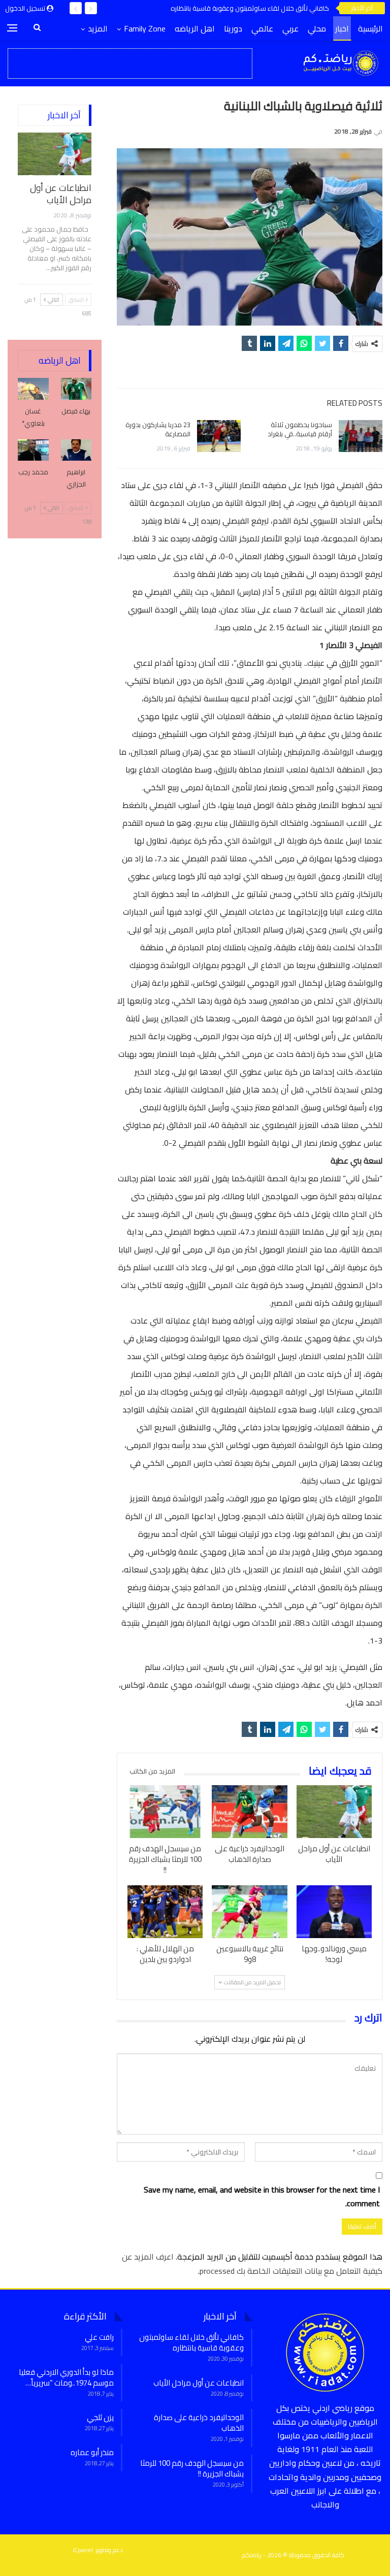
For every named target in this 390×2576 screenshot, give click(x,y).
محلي (317, 28)
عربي (290, 28)
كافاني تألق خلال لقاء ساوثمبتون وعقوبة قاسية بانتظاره (250, 8)
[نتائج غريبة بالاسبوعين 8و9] (249, 1912)
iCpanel (83, 2550)
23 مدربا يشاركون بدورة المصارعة (158, 429)
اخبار (342, 28)
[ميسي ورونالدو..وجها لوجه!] (334, 1912)
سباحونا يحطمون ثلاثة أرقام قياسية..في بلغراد (300, 429)
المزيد (98, 28)
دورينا (233, 28)
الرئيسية (370, 28)
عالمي (262, 28)
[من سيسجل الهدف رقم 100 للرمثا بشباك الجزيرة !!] (165, 1812)
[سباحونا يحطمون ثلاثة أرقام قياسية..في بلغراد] (361, 436)
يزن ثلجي (100, 2417)
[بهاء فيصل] (76, 389)
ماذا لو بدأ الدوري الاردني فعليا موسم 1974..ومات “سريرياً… (66, 2377)
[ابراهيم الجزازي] (76, 450)
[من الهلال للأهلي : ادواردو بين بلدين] (165, 1912)
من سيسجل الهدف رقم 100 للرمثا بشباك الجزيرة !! (192, 2468)
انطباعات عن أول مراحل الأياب (61, 194)
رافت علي (99, 2337)
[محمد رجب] (33, 450)
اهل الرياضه (195, 28)
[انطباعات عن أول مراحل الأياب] (334, 1812)
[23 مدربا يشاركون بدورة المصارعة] (219, 436)
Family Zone (145, 28)
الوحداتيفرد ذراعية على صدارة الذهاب (199, 2423)
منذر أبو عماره (92, 2452)
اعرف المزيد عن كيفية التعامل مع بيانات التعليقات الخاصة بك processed (252, 2263)
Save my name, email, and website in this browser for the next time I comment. (262, 2197)
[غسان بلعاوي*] (33, 389)
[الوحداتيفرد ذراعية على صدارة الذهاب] (249, 1812)
